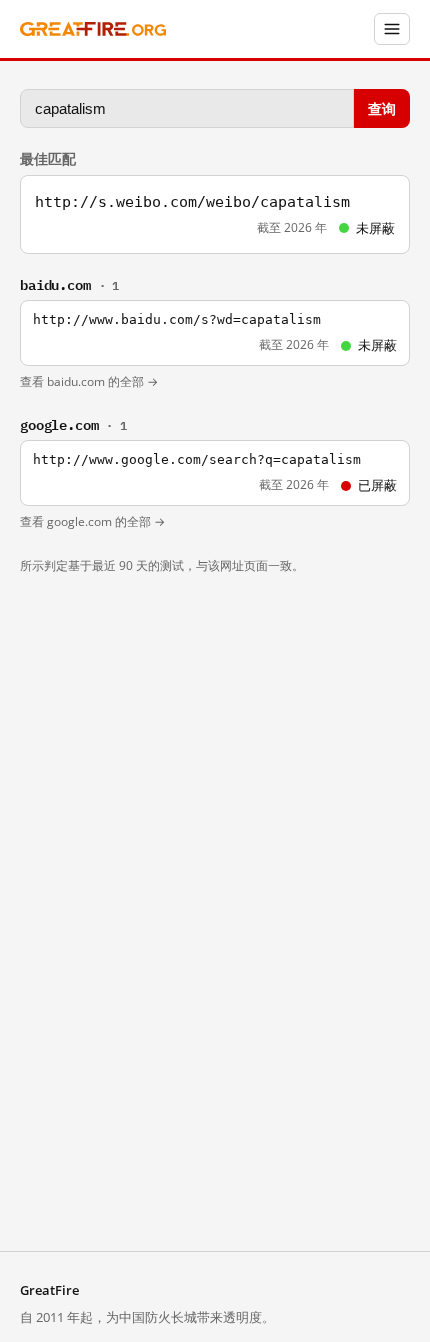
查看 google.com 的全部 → (92, 521)
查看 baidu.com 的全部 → (89, 381)
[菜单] (392, 29)
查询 (382, 107)
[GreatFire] (93, 29)
